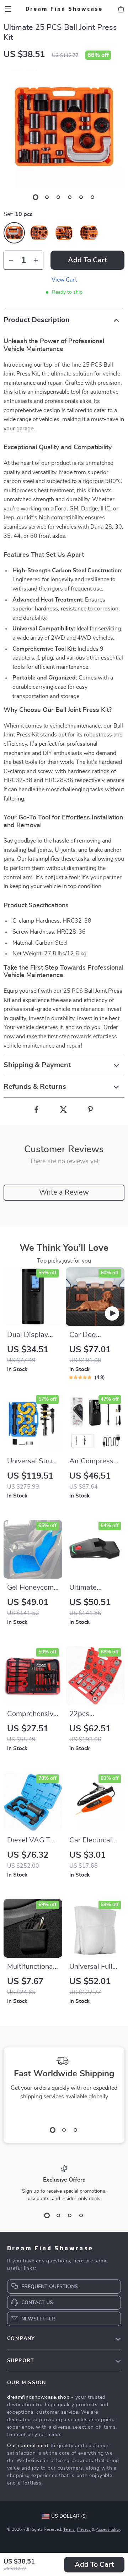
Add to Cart (94, 2565)
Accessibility (108, 2529)
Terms (69, 2529)
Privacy (84, 2529)
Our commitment (28, 2446)
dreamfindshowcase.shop (38, 2397)
